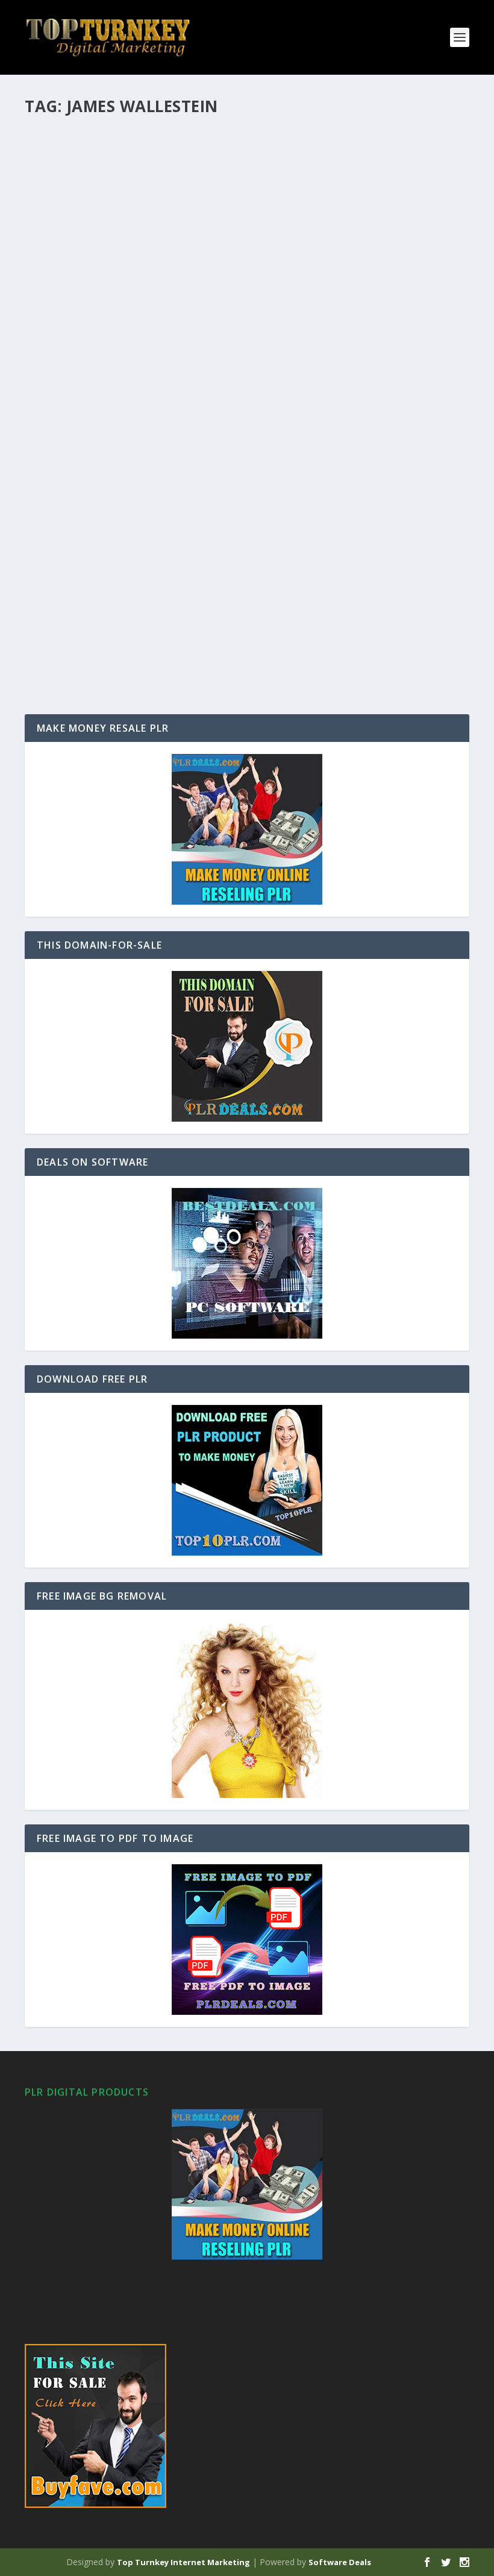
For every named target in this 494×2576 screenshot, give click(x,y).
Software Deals (340, 2562)
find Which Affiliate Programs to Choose (154, 372)
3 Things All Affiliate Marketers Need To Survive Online (192, 257)
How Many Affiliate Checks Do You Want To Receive (180, 142)
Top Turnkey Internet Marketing (183, 2562)
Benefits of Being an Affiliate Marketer (146, 488)
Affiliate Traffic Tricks (102, 603)
